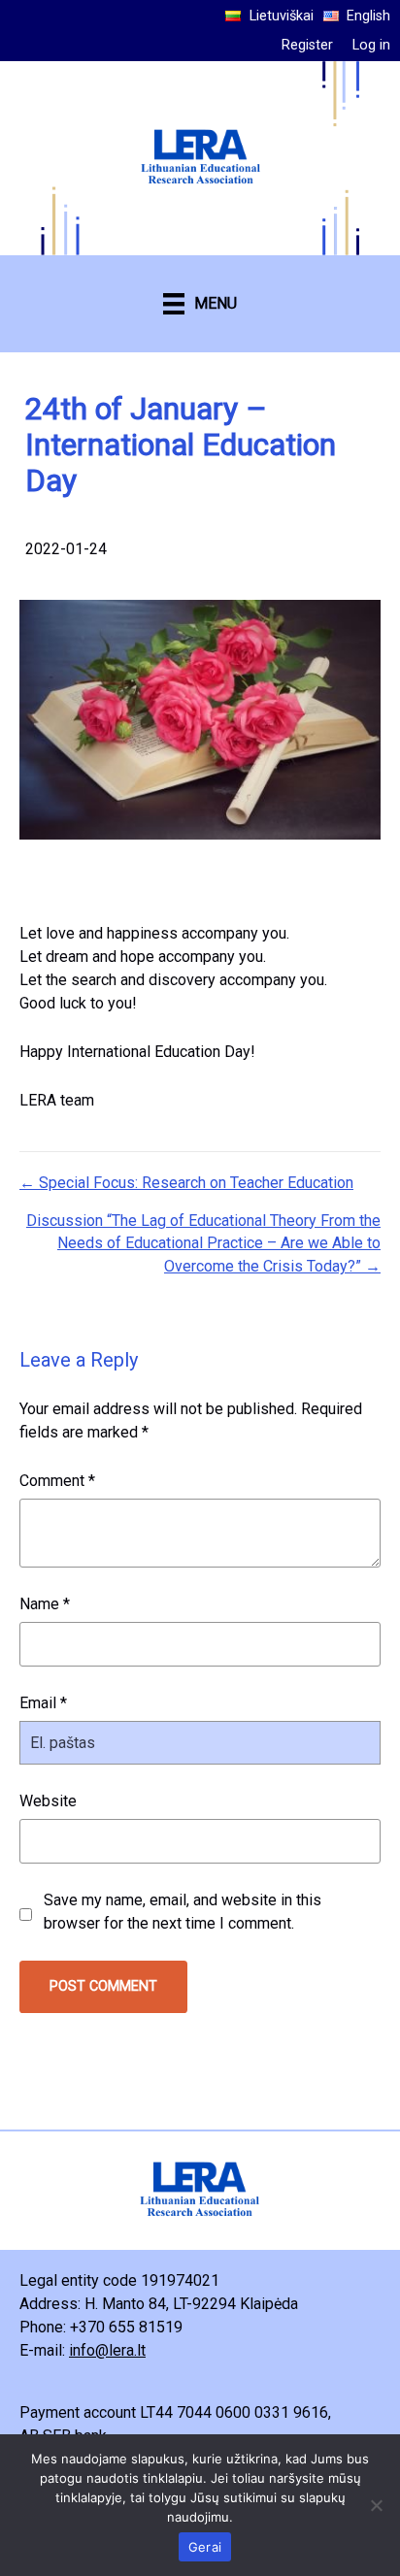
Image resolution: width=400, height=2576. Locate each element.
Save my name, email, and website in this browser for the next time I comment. (183, 1912)
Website (48, 1801)
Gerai (205, 2547)
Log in (371, 45)
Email (43, 1703)
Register (307, 45)
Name (45, 1604)
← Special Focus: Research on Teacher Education (186, 1183)
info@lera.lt (107, 2350)
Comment (57, 1481)
